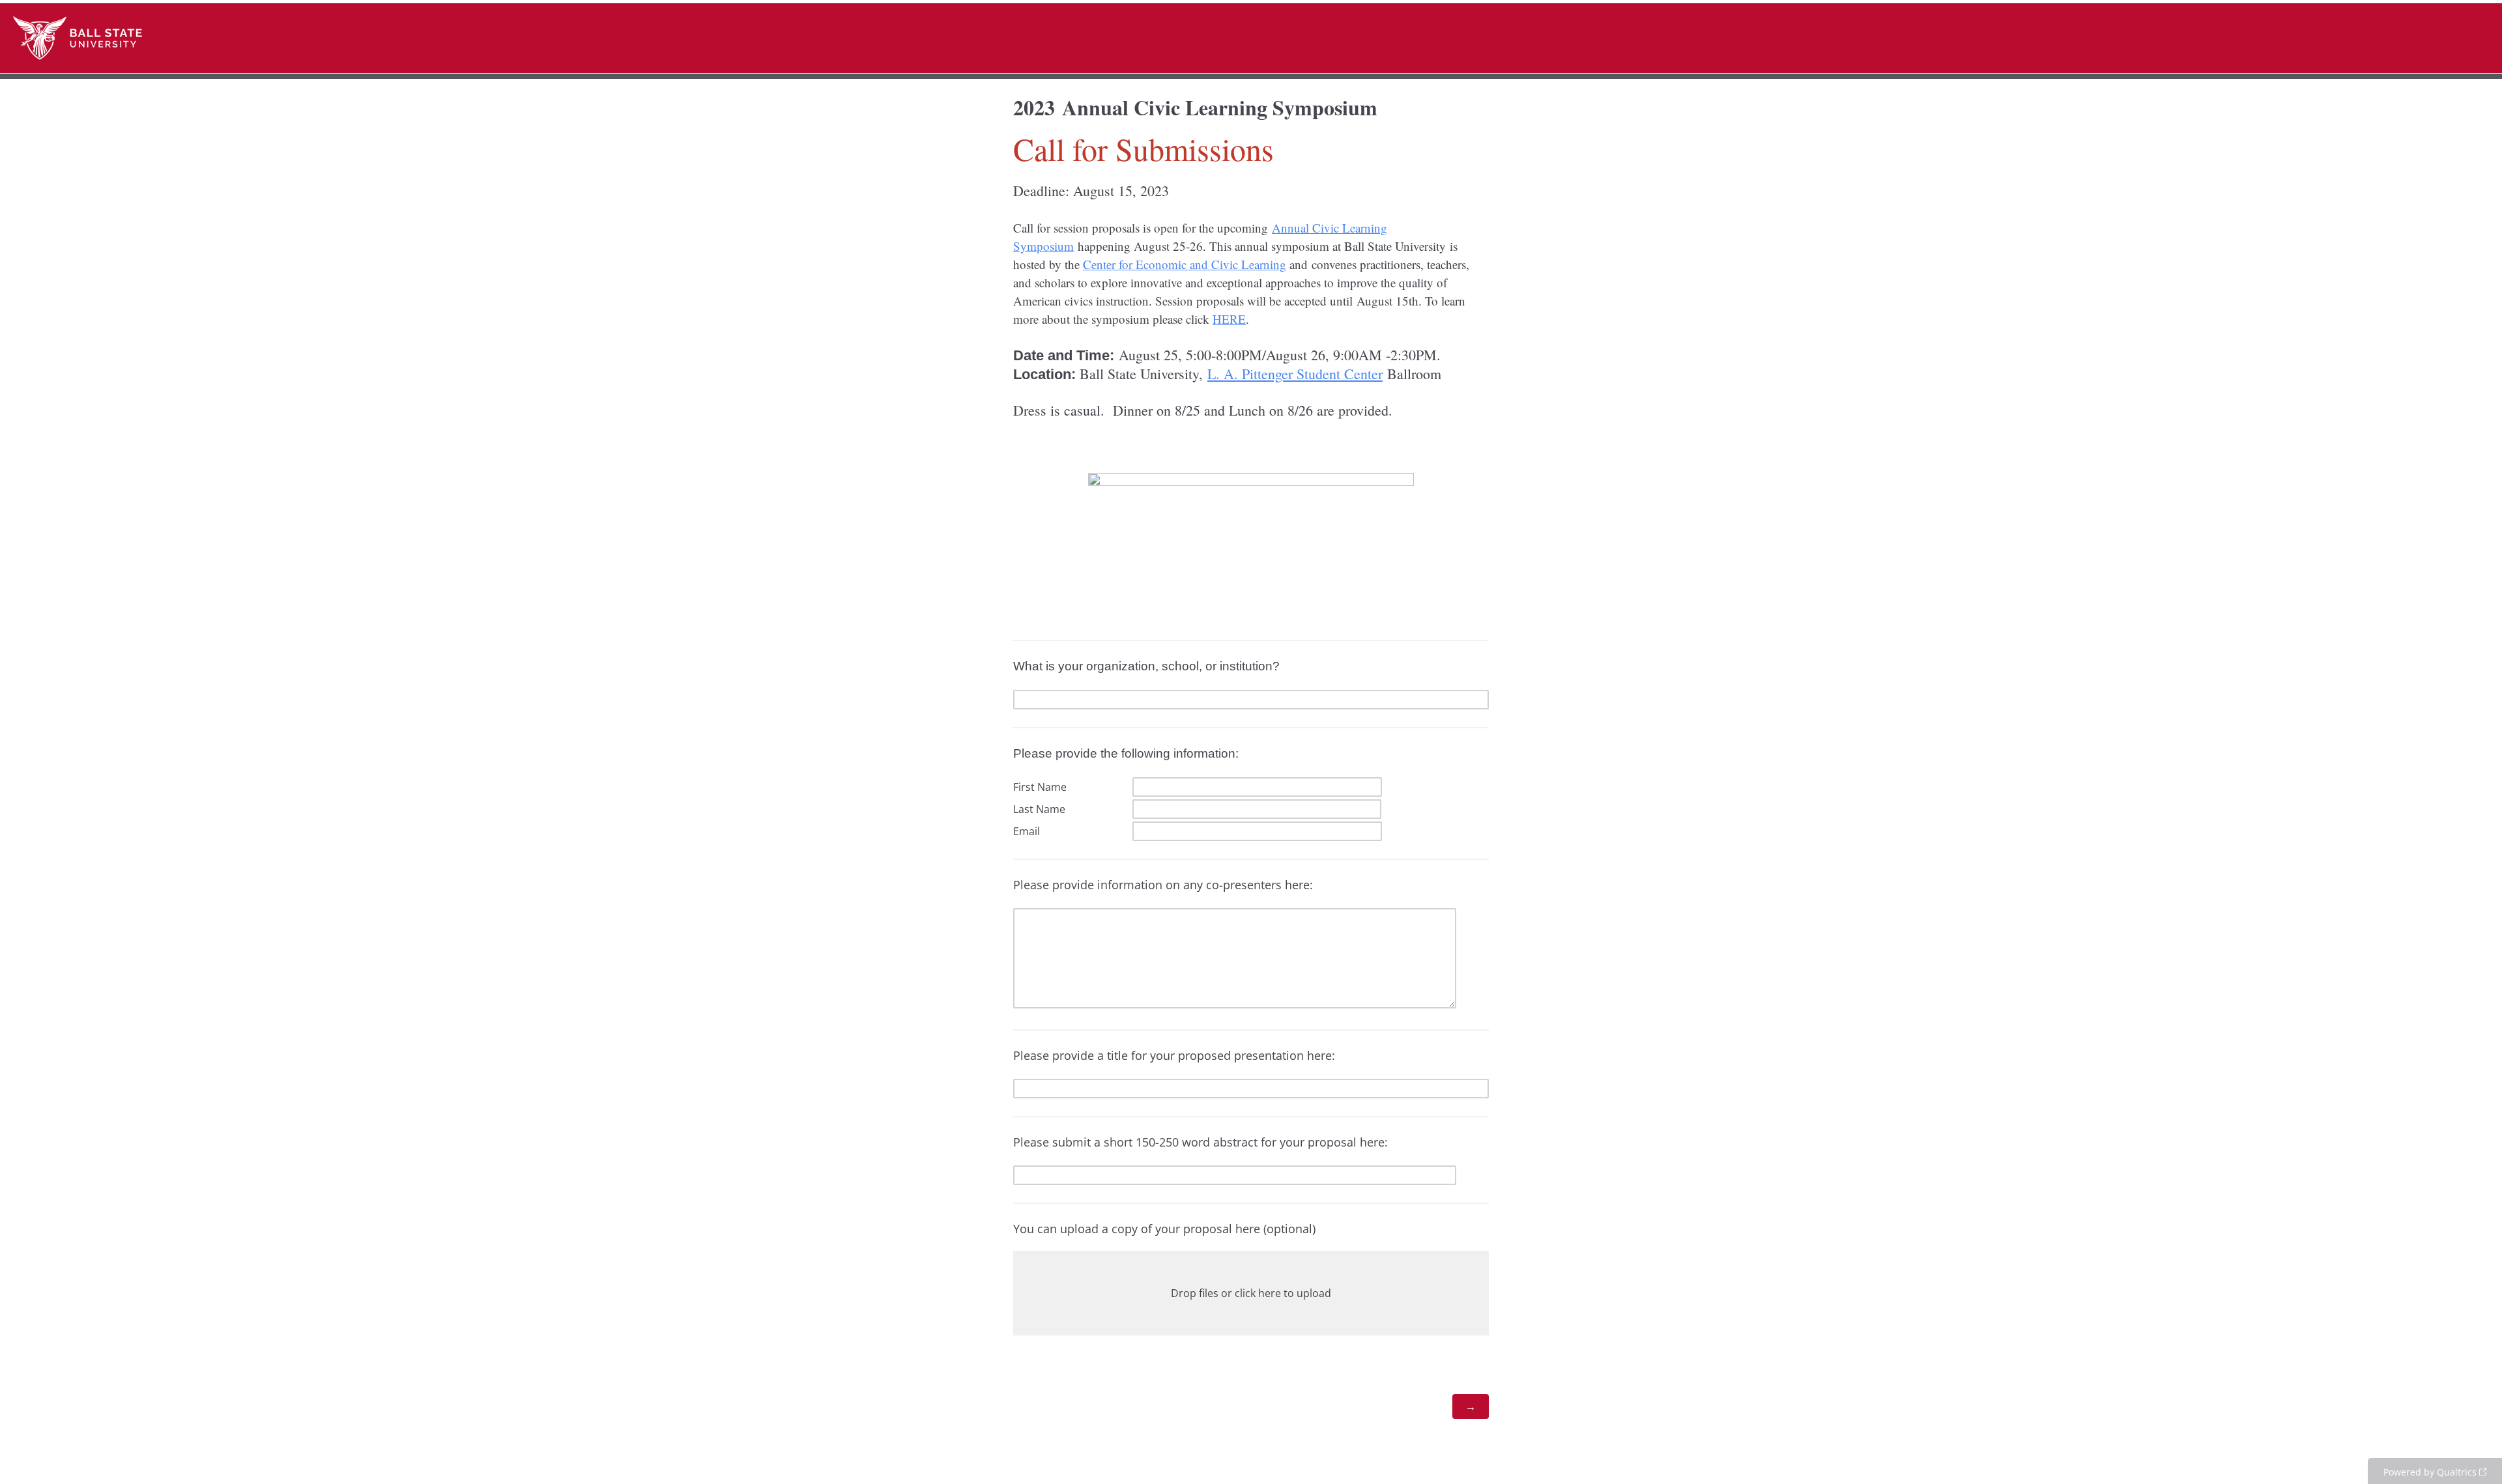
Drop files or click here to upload (1251, 1293)
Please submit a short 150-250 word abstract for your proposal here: (1201, 1142)
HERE (1229, 319)
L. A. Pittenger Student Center (1295, 374)
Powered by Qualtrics (2430, 1472)
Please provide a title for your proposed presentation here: (1174, 1055)
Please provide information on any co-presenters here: (1165, 885)
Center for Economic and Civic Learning (1185, 264)
